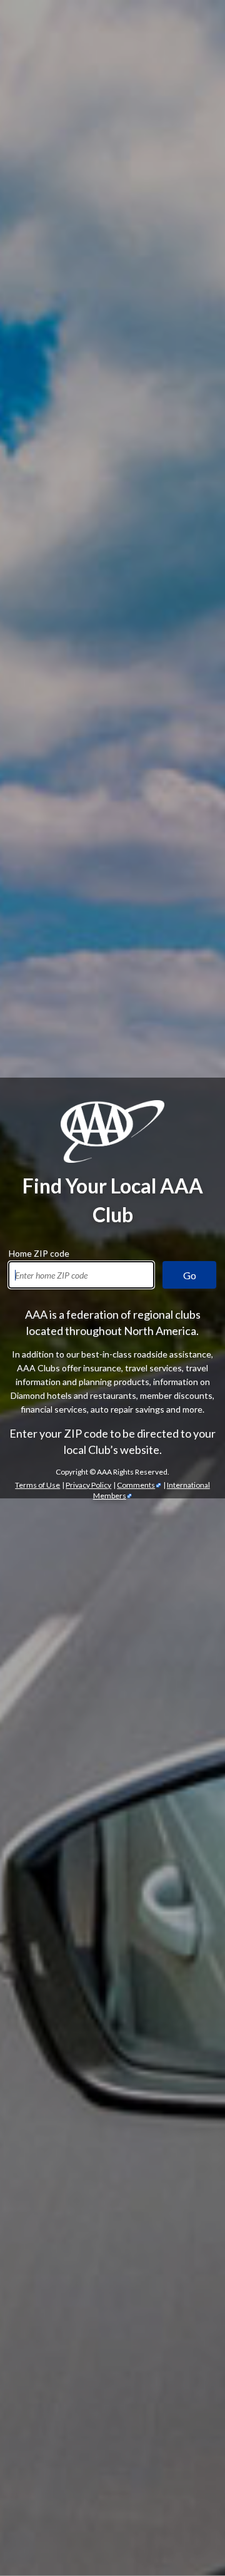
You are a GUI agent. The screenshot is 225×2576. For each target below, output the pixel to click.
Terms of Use (37, 1485)
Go (190, 1275)
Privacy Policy (88, 1485)
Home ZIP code (39, 1252)
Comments (136, 1485)
